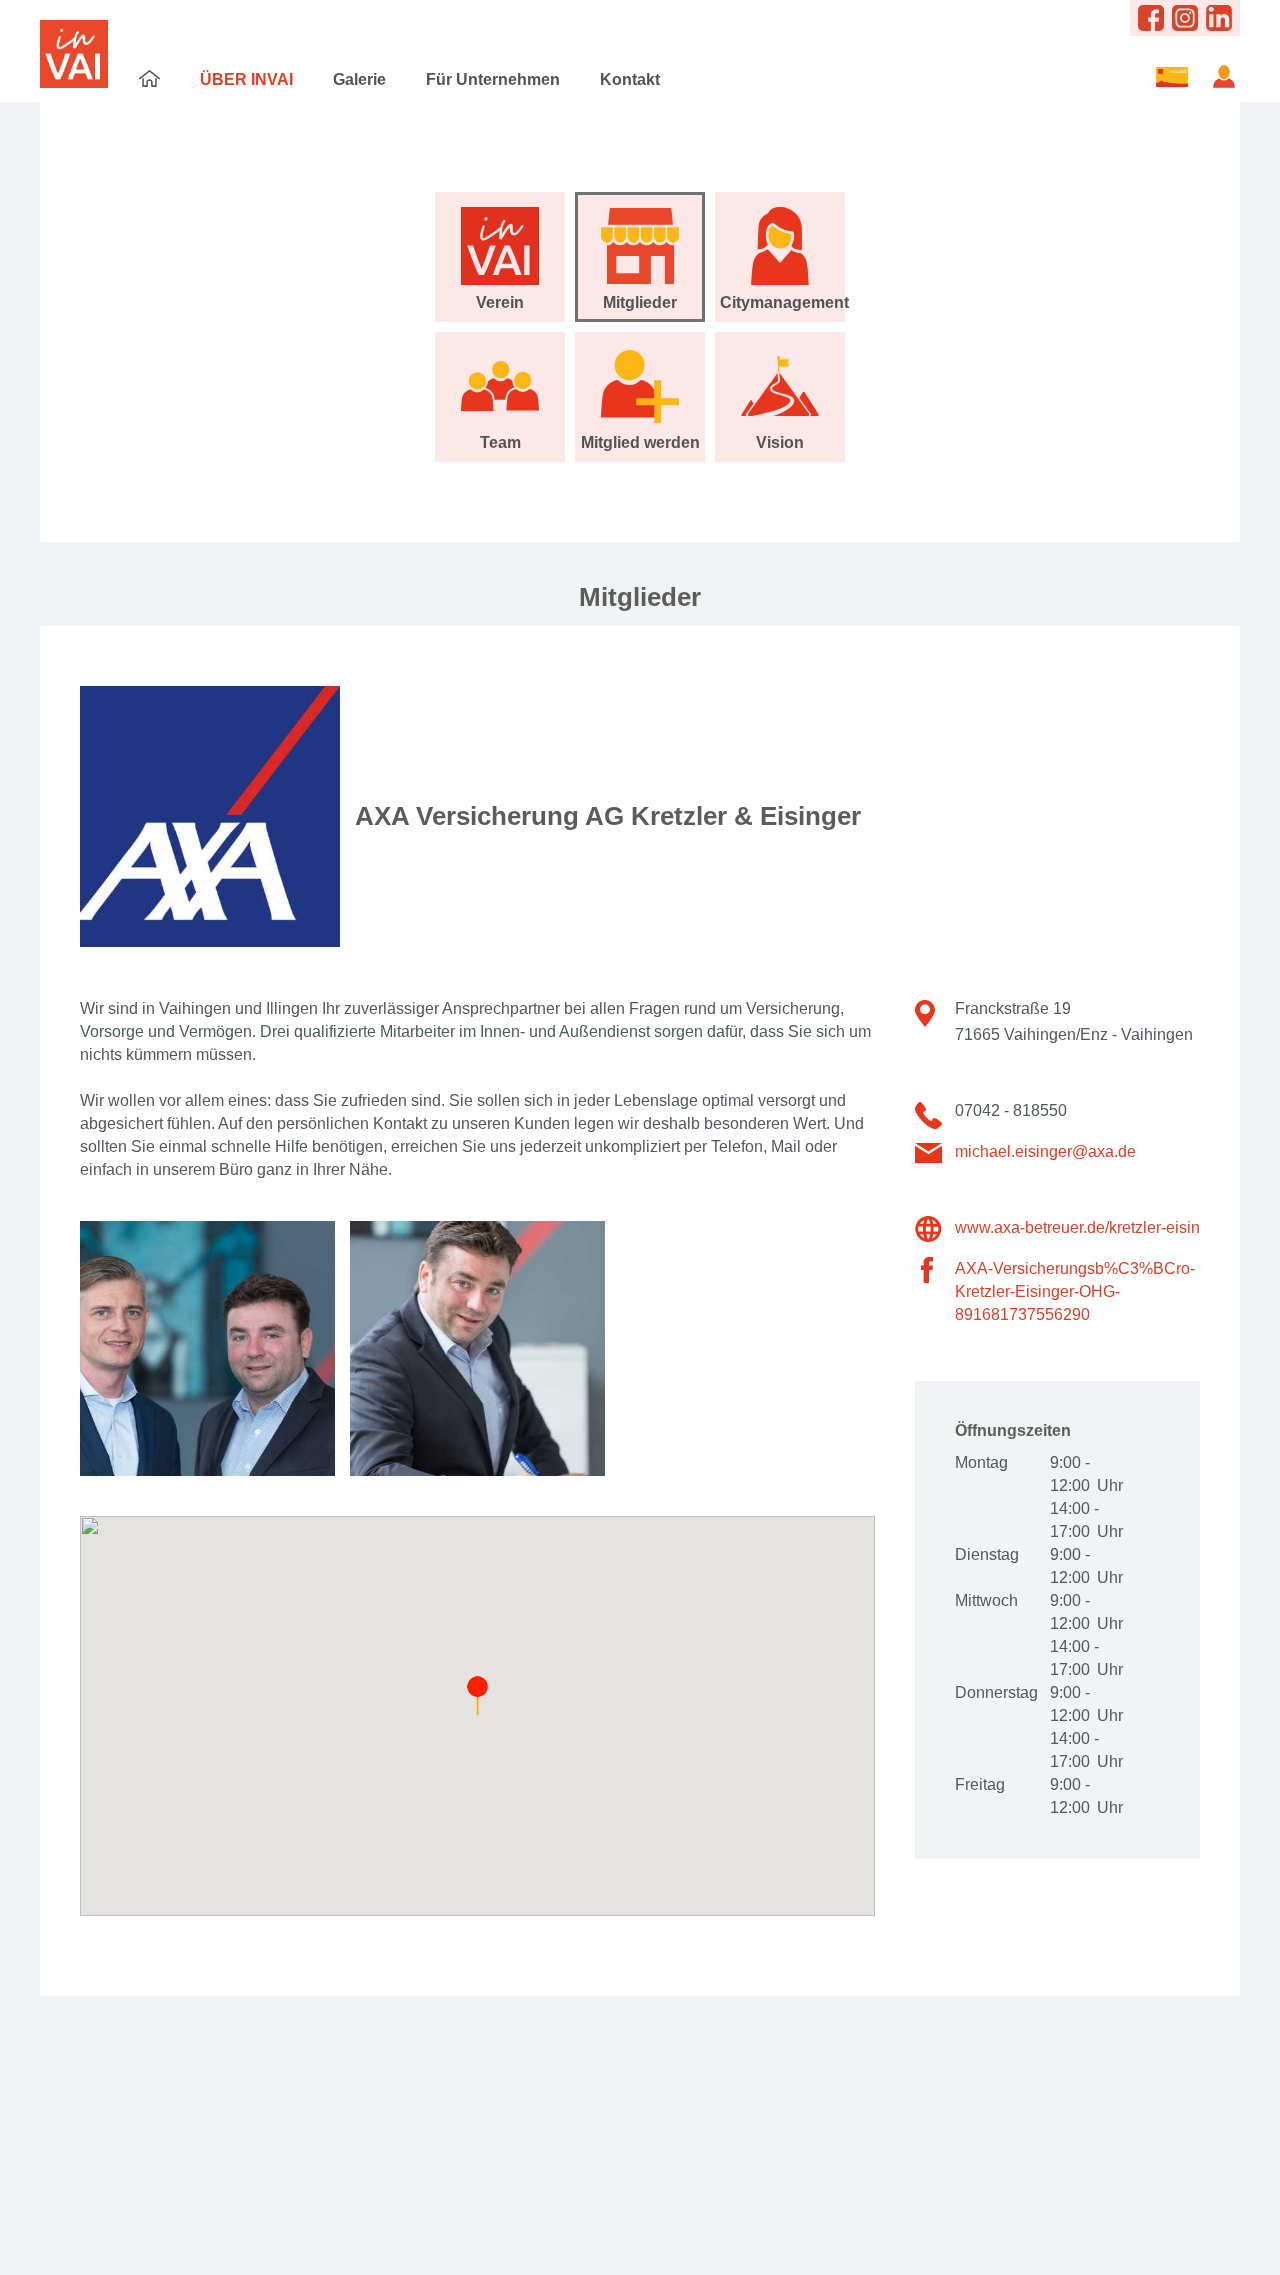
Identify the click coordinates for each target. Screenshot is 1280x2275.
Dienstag (987, 1554)
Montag (981, 1462)
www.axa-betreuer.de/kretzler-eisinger (1089, 1227)
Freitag (980, 1784)
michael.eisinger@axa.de (1045, 1151)
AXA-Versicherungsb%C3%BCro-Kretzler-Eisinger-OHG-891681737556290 (1075, 1291)
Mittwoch (986, 1600)
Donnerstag (995, 1692)
